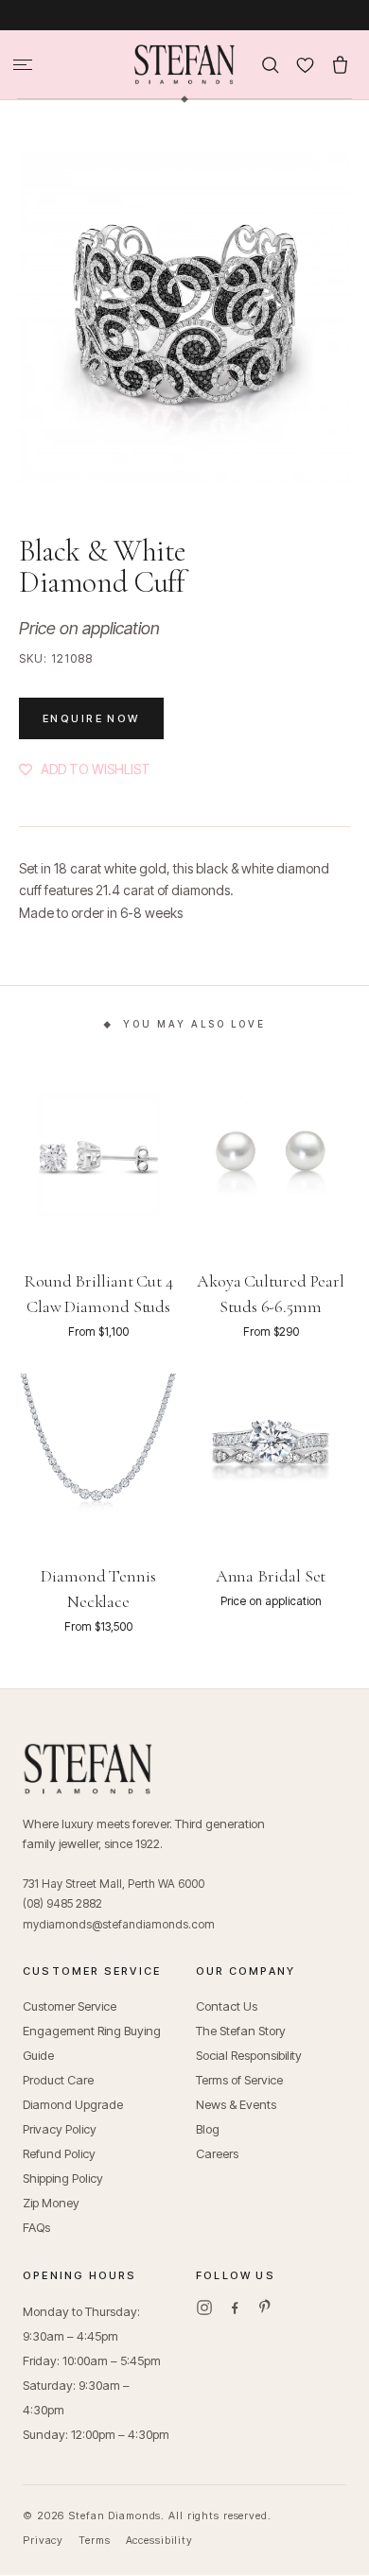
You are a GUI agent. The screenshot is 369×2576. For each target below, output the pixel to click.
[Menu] (23, 65)
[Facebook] (235, 2308)
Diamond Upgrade (73, 2104)
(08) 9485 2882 (62, 1903)
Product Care (58, 2080)
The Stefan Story (241, 2031)
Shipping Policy (63, 2178)
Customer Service (70, 2006)
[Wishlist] (305, 65)
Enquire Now (91, 718)
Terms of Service (239, 2080)
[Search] (270, 65)
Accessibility (159, 2540)
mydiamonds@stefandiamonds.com (119, 1924)
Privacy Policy (60, 2129)
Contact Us (227, 2006)
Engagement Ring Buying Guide (92, 2043)
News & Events (236, 2104)
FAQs (36, 2227)
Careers (217, 2153)
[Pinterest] (265, 2308)
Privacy (43, 2540)
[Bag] (340, 65)
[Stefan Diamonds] (184, 64)
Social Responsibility (249, 2055)
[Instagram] (204, 2308)
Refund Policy (59, 2153)
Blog (208, 2129)
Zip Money (51, 2203)
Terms (94, 2540)
